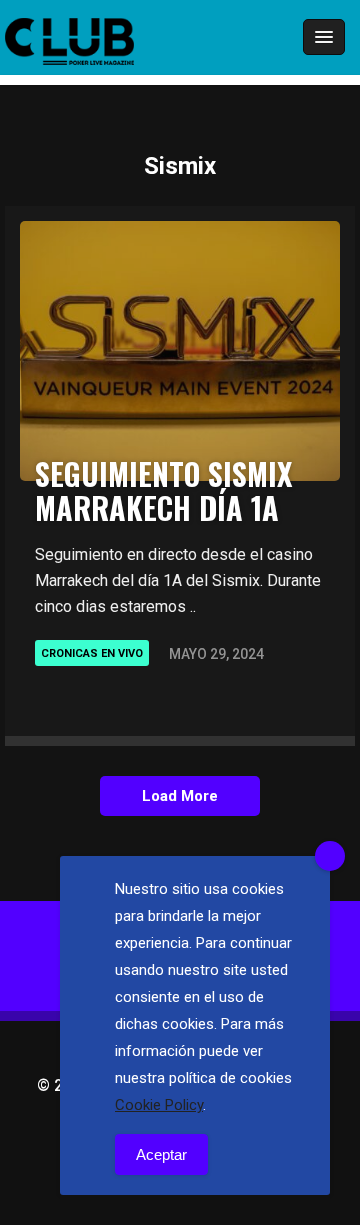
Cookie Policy (159, 1105)
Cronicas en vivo (92, 653)
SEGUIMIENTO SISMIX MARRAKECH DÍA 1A (163, 490)
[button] (269, 38)
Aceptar (161, 1154)
